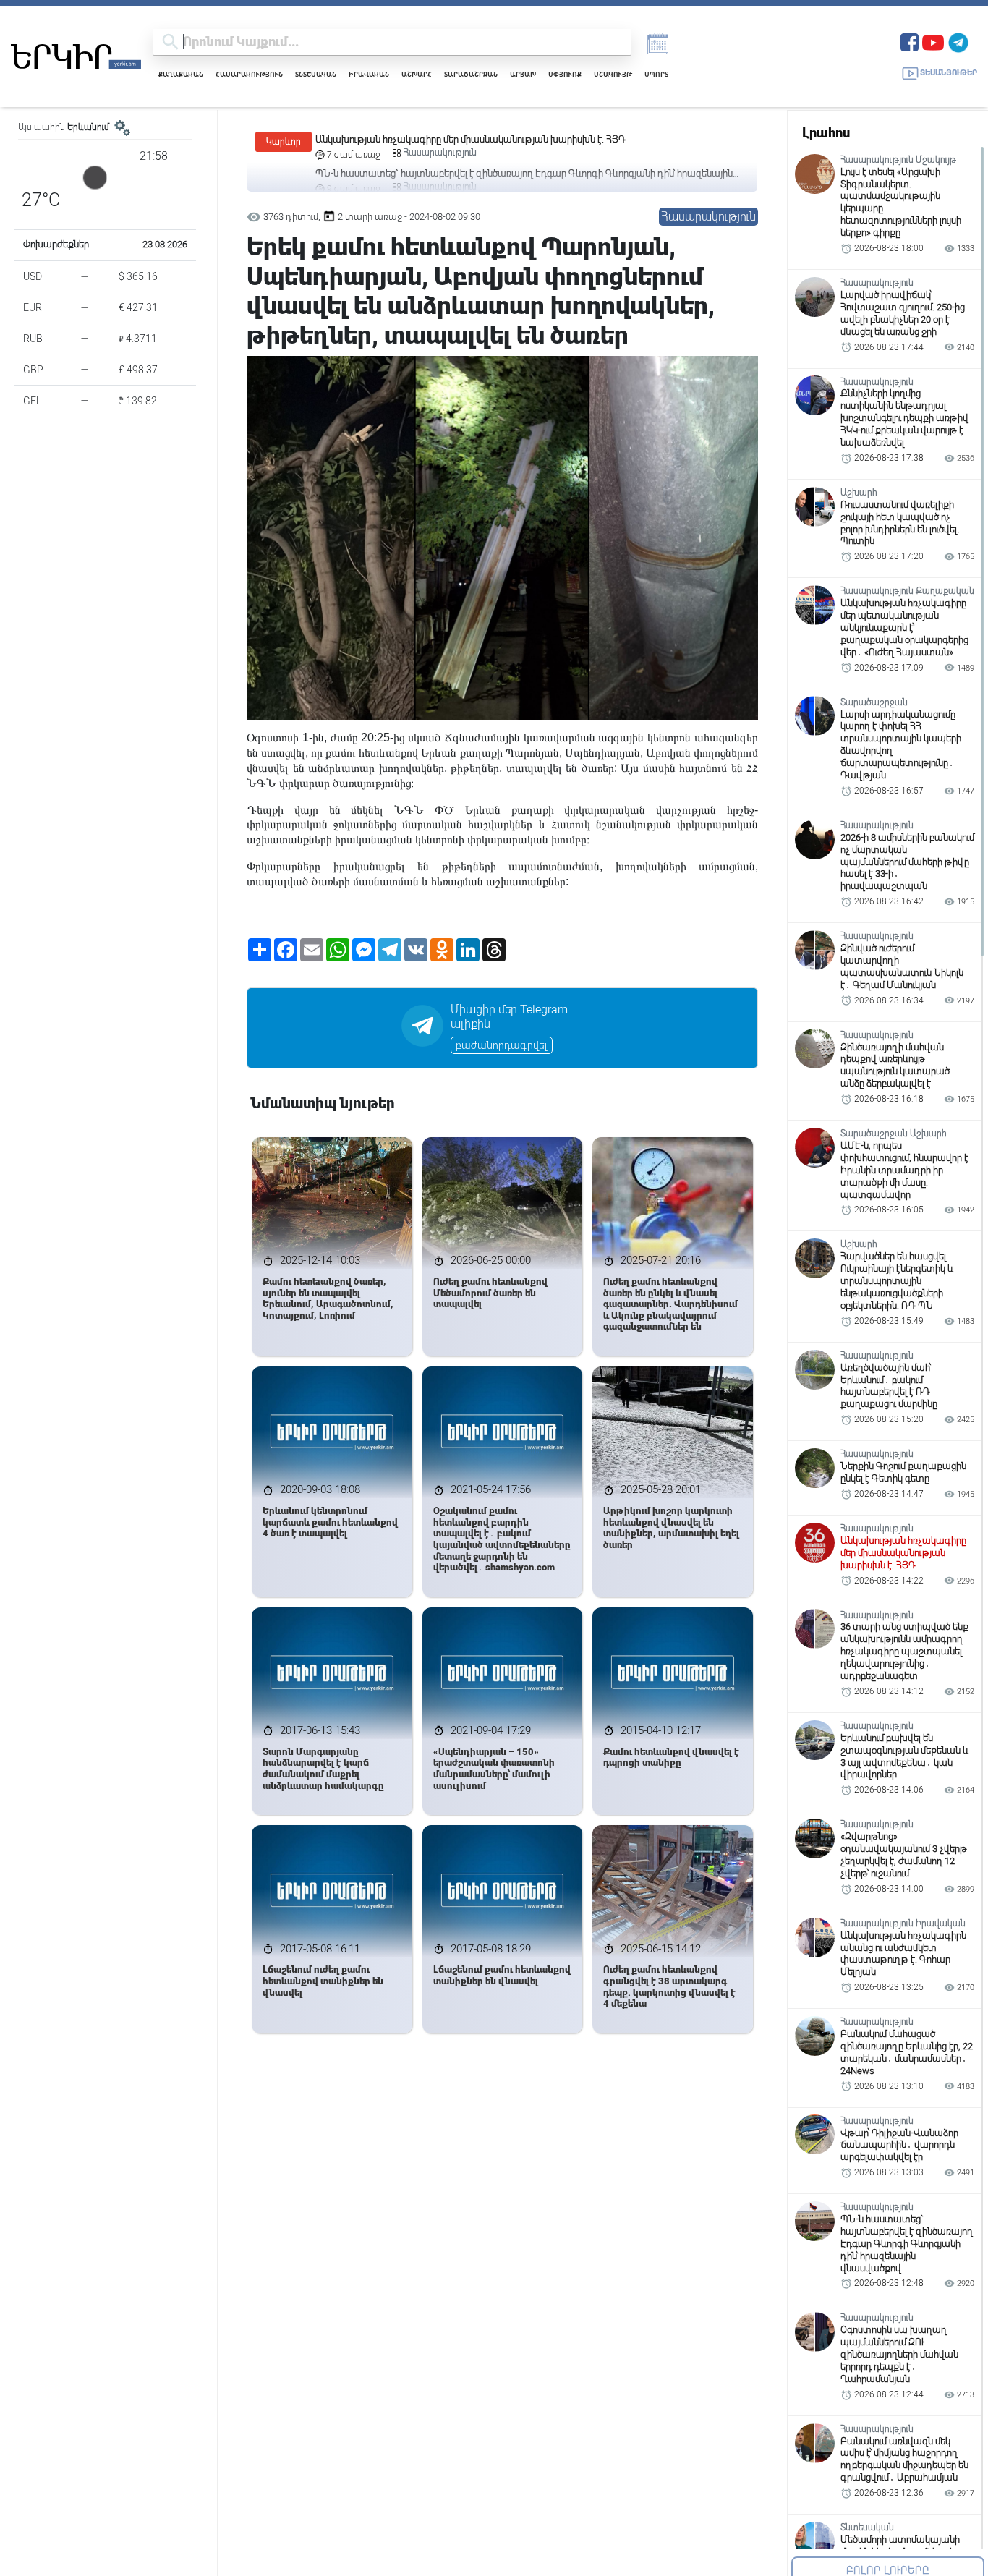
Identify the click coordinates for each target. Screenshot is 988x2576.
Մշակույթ (613, 74)
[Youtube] (933, 41)
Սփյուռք (565, 74)
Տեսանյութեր (949, 73)
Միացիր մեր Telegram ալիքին (509, 1017)
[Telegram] (958, 41)
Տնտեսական (316, 74)
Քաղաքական (181, 74)
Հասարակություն (249, 74)
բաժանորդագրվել (502, 1045)
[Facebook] (910, 41)
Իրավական (369, 74)
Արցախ (523, 74)
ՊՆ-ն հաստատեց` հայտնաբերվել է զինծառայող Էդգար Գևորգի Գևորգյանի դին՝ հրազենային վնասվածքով (524, 140)
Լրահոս (826, 133)
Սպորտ (656, 74)
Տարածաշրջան (471, 74)
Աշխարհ (417, 74)
